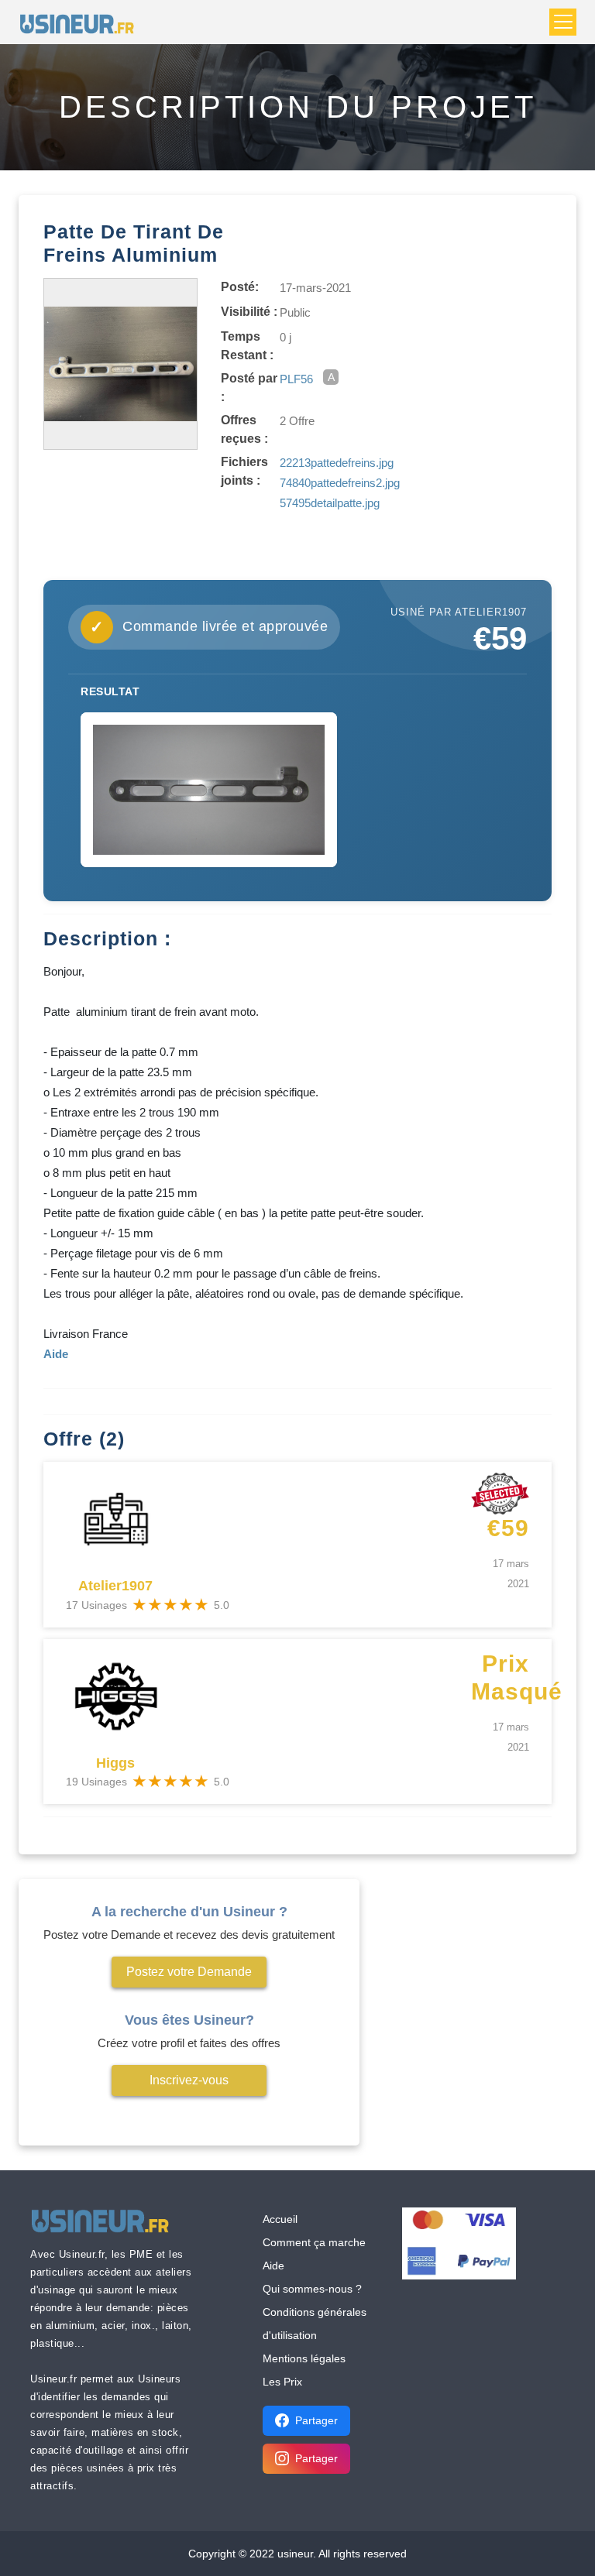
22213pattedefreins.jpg (337, 463)
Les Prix (282, 2382)
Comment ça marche (314, 2242)
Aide (273, 2266)
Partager (316, 2420)
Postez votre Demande (189, 1972)
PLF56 (296, 379)
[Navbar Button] (563, 22)
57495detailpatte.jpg (330, 503)
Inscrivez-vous (189, 2080)
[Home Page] (82, 22)
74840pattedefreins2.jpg (340, 483)
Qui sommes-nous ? (312, 2289)
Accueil (280, 2219)
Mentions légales (304, 2358)
